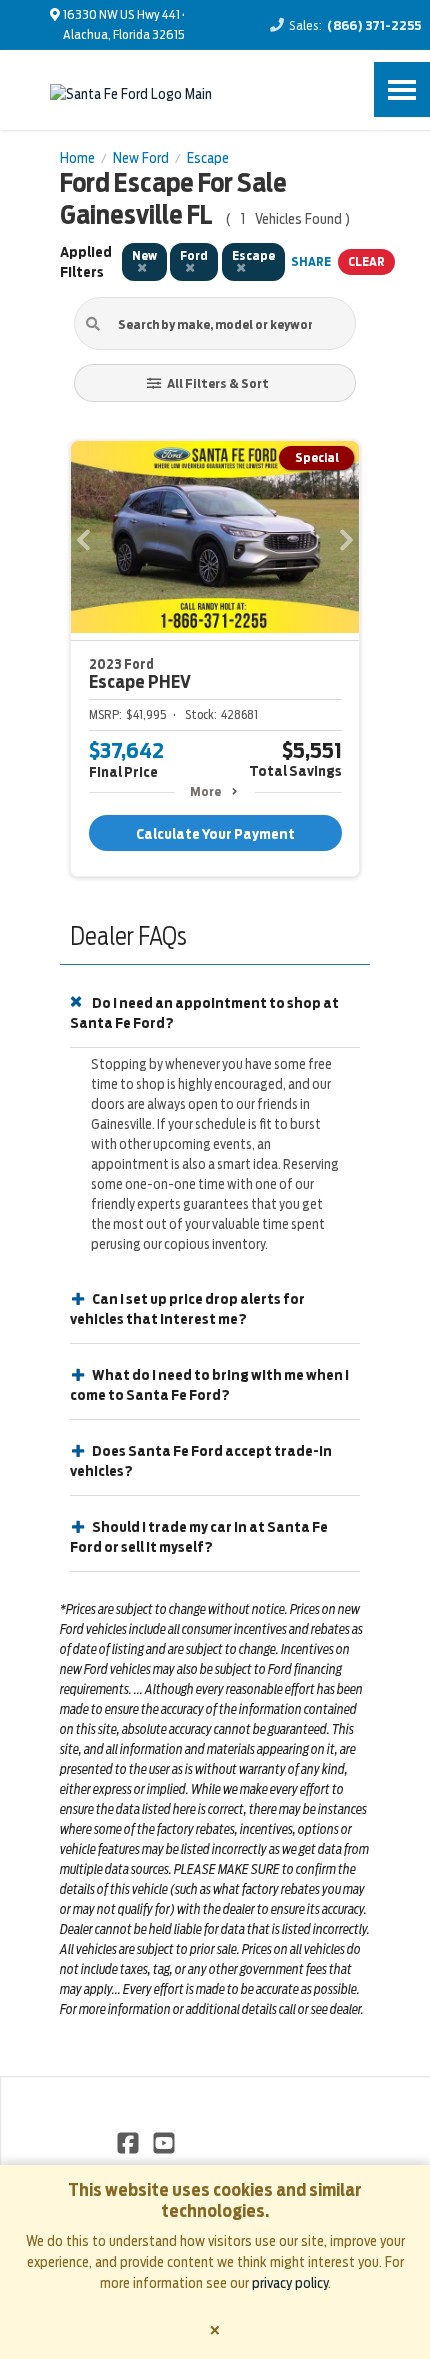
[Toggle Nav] (402, 89)
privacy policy (290, 2283)
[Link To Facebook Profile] (129, 2142)
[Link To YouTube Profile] (163, 2142)
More (205, 791)
